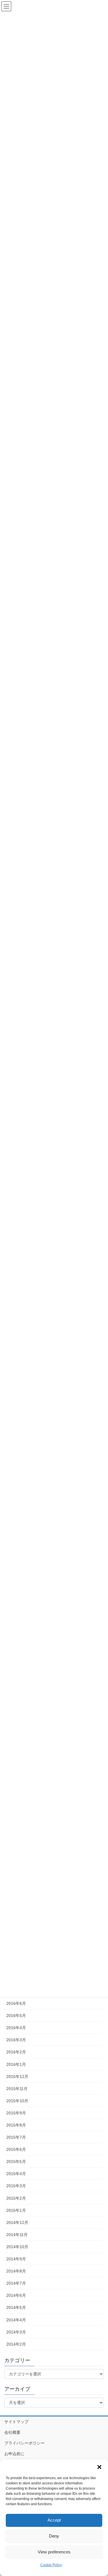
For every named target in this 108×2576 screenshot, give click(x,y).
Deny (54, 2536)
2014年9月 (16, 2259)
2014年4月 (16, 2320)
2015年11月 (17, 2089)
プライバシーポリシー (24, 2443)
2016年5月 (16, 2016)
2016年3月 (16, 2040)
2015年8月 (16, 2125)
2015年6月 (16, 2149)
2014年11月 (17, 2235)
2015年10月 (17, 2101)
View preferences (54, 2552)
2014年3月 (16, 2332)
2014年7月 (16, 2283)
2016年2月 (16, 2052)
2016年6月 (16, 2003)
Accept (54, 2520)
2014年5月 (16, 2307)
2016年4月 (16, 2028)
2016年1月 (16, 2064)
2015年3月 (16, 2186)
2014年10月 (17, 2247)
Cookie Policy (51, 2565)
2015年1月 (16, 2210)
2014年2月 (16, 2344)
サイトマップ (16, 2422)
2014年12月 (17, 2222)
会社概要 (12, 2432)
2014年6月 (16, 2295)
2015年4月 (16, 2174)
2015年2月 (16, 2198)
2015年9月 (16, 2113)
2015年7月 (16, 2137)
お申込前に (14, 2454)
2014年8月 (16, 2271)
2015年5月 (16, 2162)
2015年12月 (17, 2077)
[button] (99, 2467)
